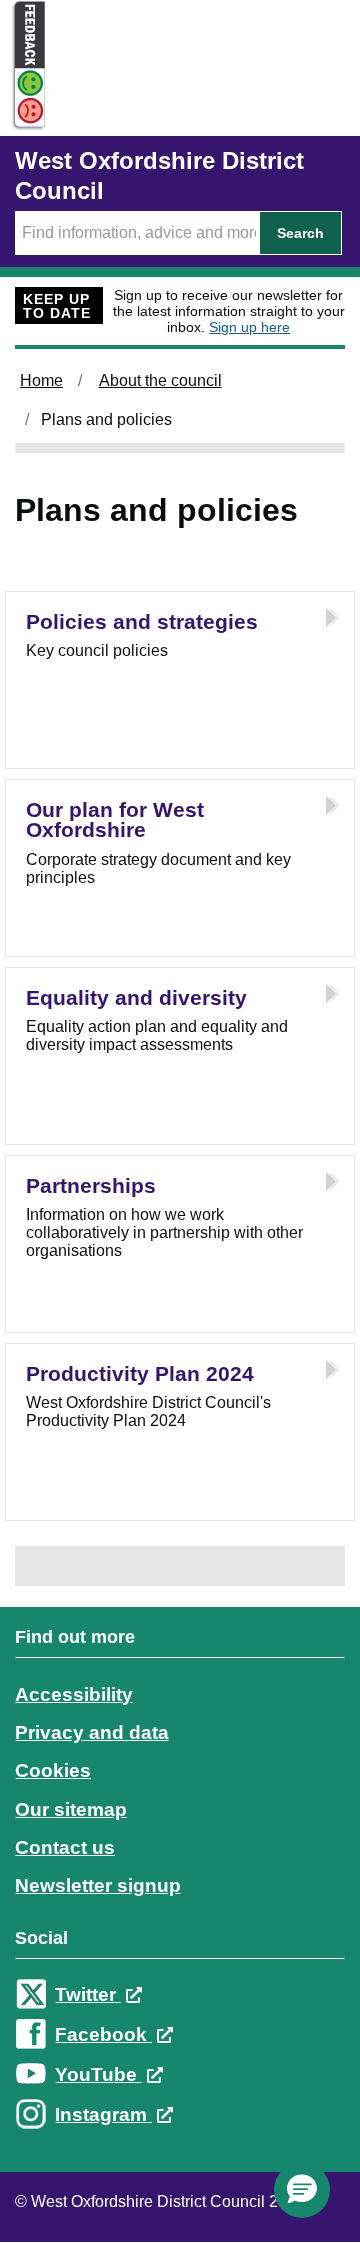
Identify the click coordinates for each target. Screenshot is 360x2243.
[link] (180, 1894)
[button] (302, 2190)
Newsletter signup (98, 1885)
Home (41, 380)
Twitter (88, 1994)
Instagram (103, 2114)
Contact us (65, 1847)
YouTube (98, 2074)
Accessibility (74, 1694)
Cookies (53, 1770)
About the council (160, 380)
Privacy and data (92, 1732)
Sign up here (249, 327)
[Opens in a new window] (23, 111)
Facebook (103, 2034)
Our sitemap (71, 1809)
